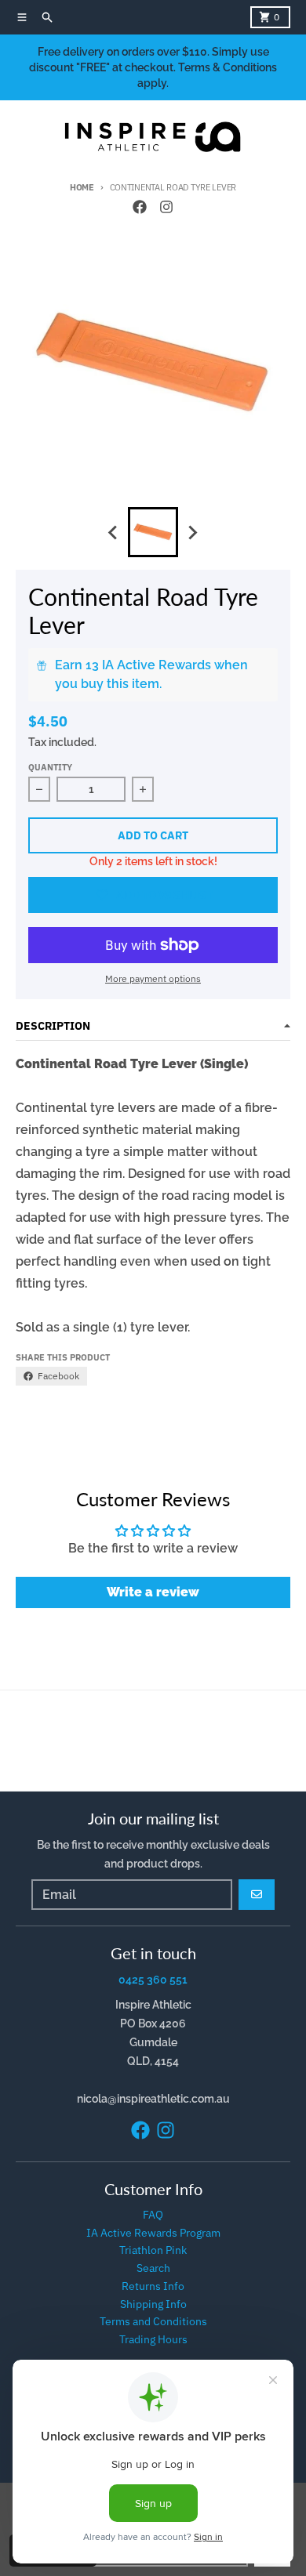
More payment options (153, 978)
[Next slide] (192, 532)
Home (82, 187)
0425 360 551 (153, 1980)
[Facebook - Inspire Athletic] (140, 207)
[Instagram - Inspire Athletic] (166, 207)
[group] (153, 532)
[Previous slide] (114, 532)
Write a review (153, 1592)
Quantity (50, 767)
